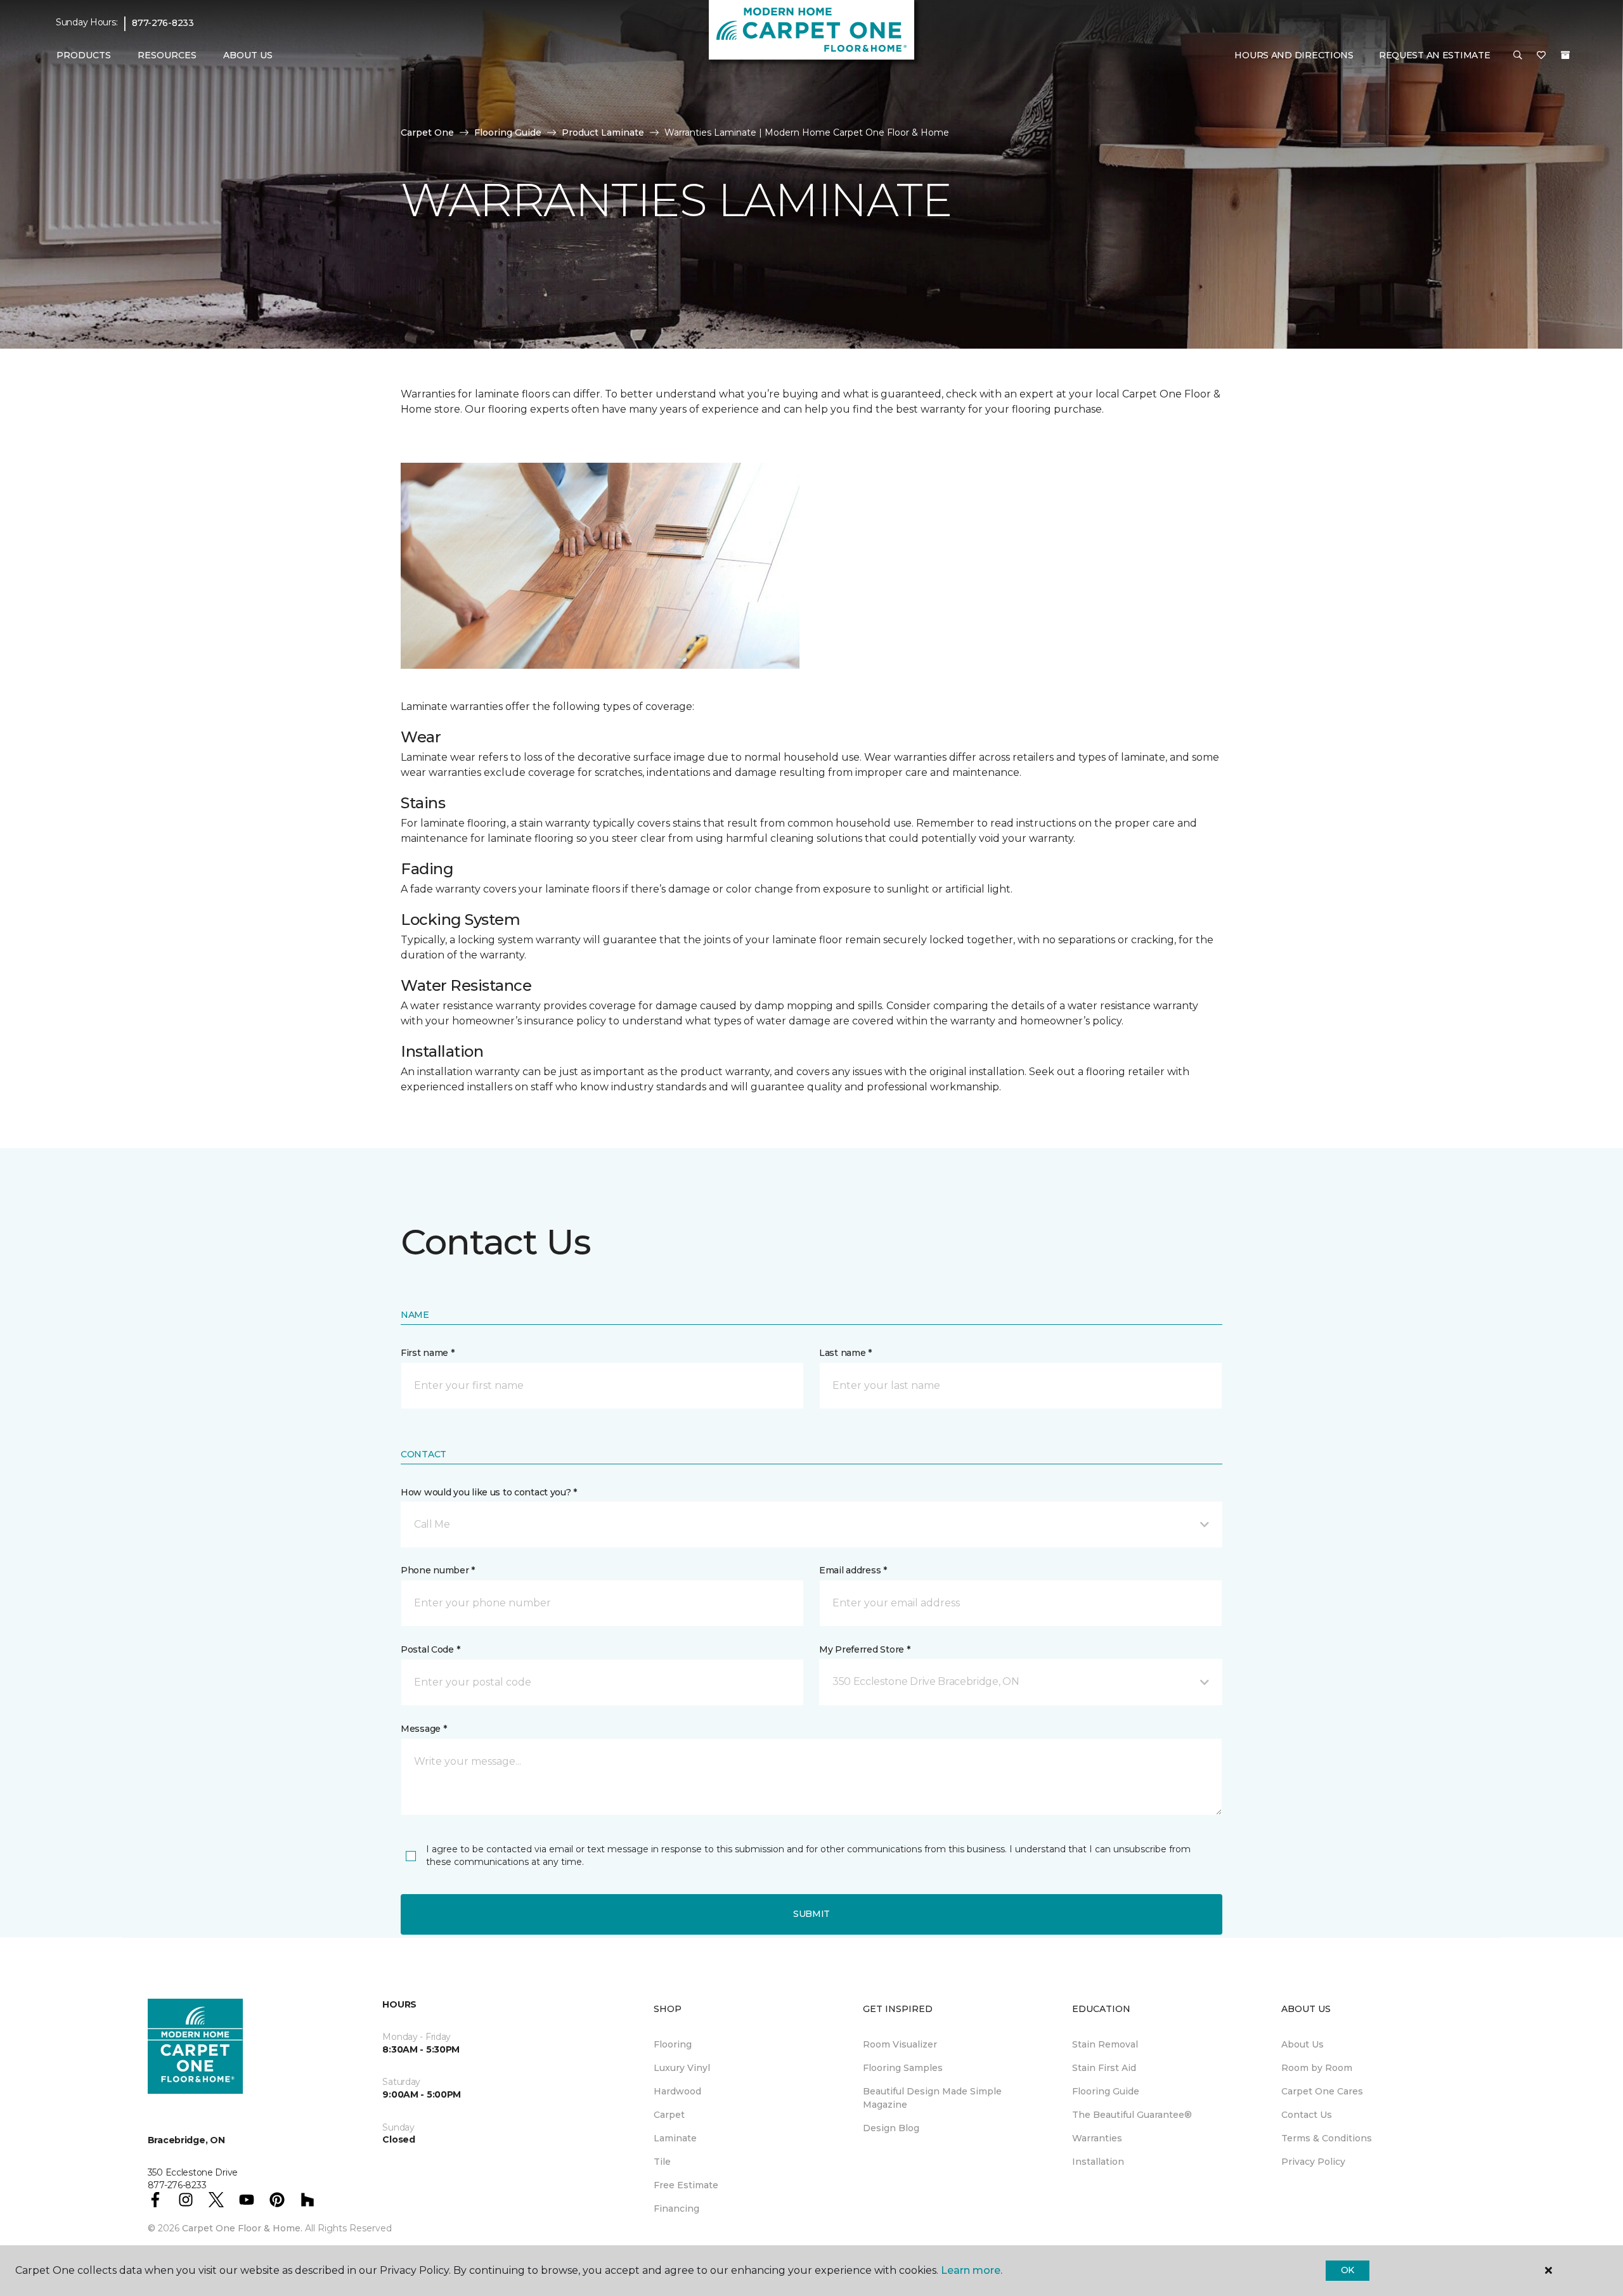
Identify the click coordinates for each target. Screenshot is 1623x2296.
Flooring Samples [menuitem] (903, 2068)
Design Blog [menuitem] (891, 2128)
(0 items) (1565, 55)
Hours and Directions (1294, 55)
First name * (428, 1353)
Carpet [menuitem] (669, 2115)
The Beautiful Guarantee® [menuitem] (1132, 2115)
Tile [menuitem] (662, 2162)
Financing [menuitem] (676, 2209)
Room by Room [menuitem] (1317, 2068)
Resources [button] (167, 55)
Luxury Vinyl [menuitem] (682, 2068)
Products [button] (84, 55)
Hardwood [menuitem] (677, 2091)
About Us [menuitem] (1303, 2044)
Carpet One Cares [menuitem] (1322, 2091)
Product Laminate (603, 132)
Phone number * (438, 1570)
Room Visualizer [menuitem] (900, 2044)
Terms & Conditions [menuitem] (1327, 2138)
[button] (1518, 56)
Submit (811, 1914)
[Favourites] (1541, 56)
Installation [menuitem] (1098, 2162)
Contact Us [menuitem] (1307, 2115)
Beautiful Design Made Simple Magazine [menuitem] (932, 2098)
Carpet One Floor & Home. (242, 2228)
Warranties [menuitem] (1097, 2138)
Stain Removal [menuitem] (1105, 2044)
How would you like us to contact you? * (489, 1492)
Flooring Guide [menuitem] (1106, 2091)
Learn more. (972, 2270)
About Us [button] (248, 55)
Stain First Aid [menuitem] (1104, 2068)
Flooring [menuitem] (673, 2044)
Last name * (845, 1353)
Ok (1348, 2270)
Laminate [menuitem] (675, 2138)
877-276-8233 (163, 23)
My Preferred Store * (864, 1649)
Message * (424, 1729)
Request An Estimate (1435, 55)
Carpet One (427, 132)
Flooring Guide (508, 132)
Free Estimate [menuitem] (686, 2185)
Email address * (853, 1570)
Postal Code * (430, 1649)
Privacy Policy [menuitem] (1313, 2162)
